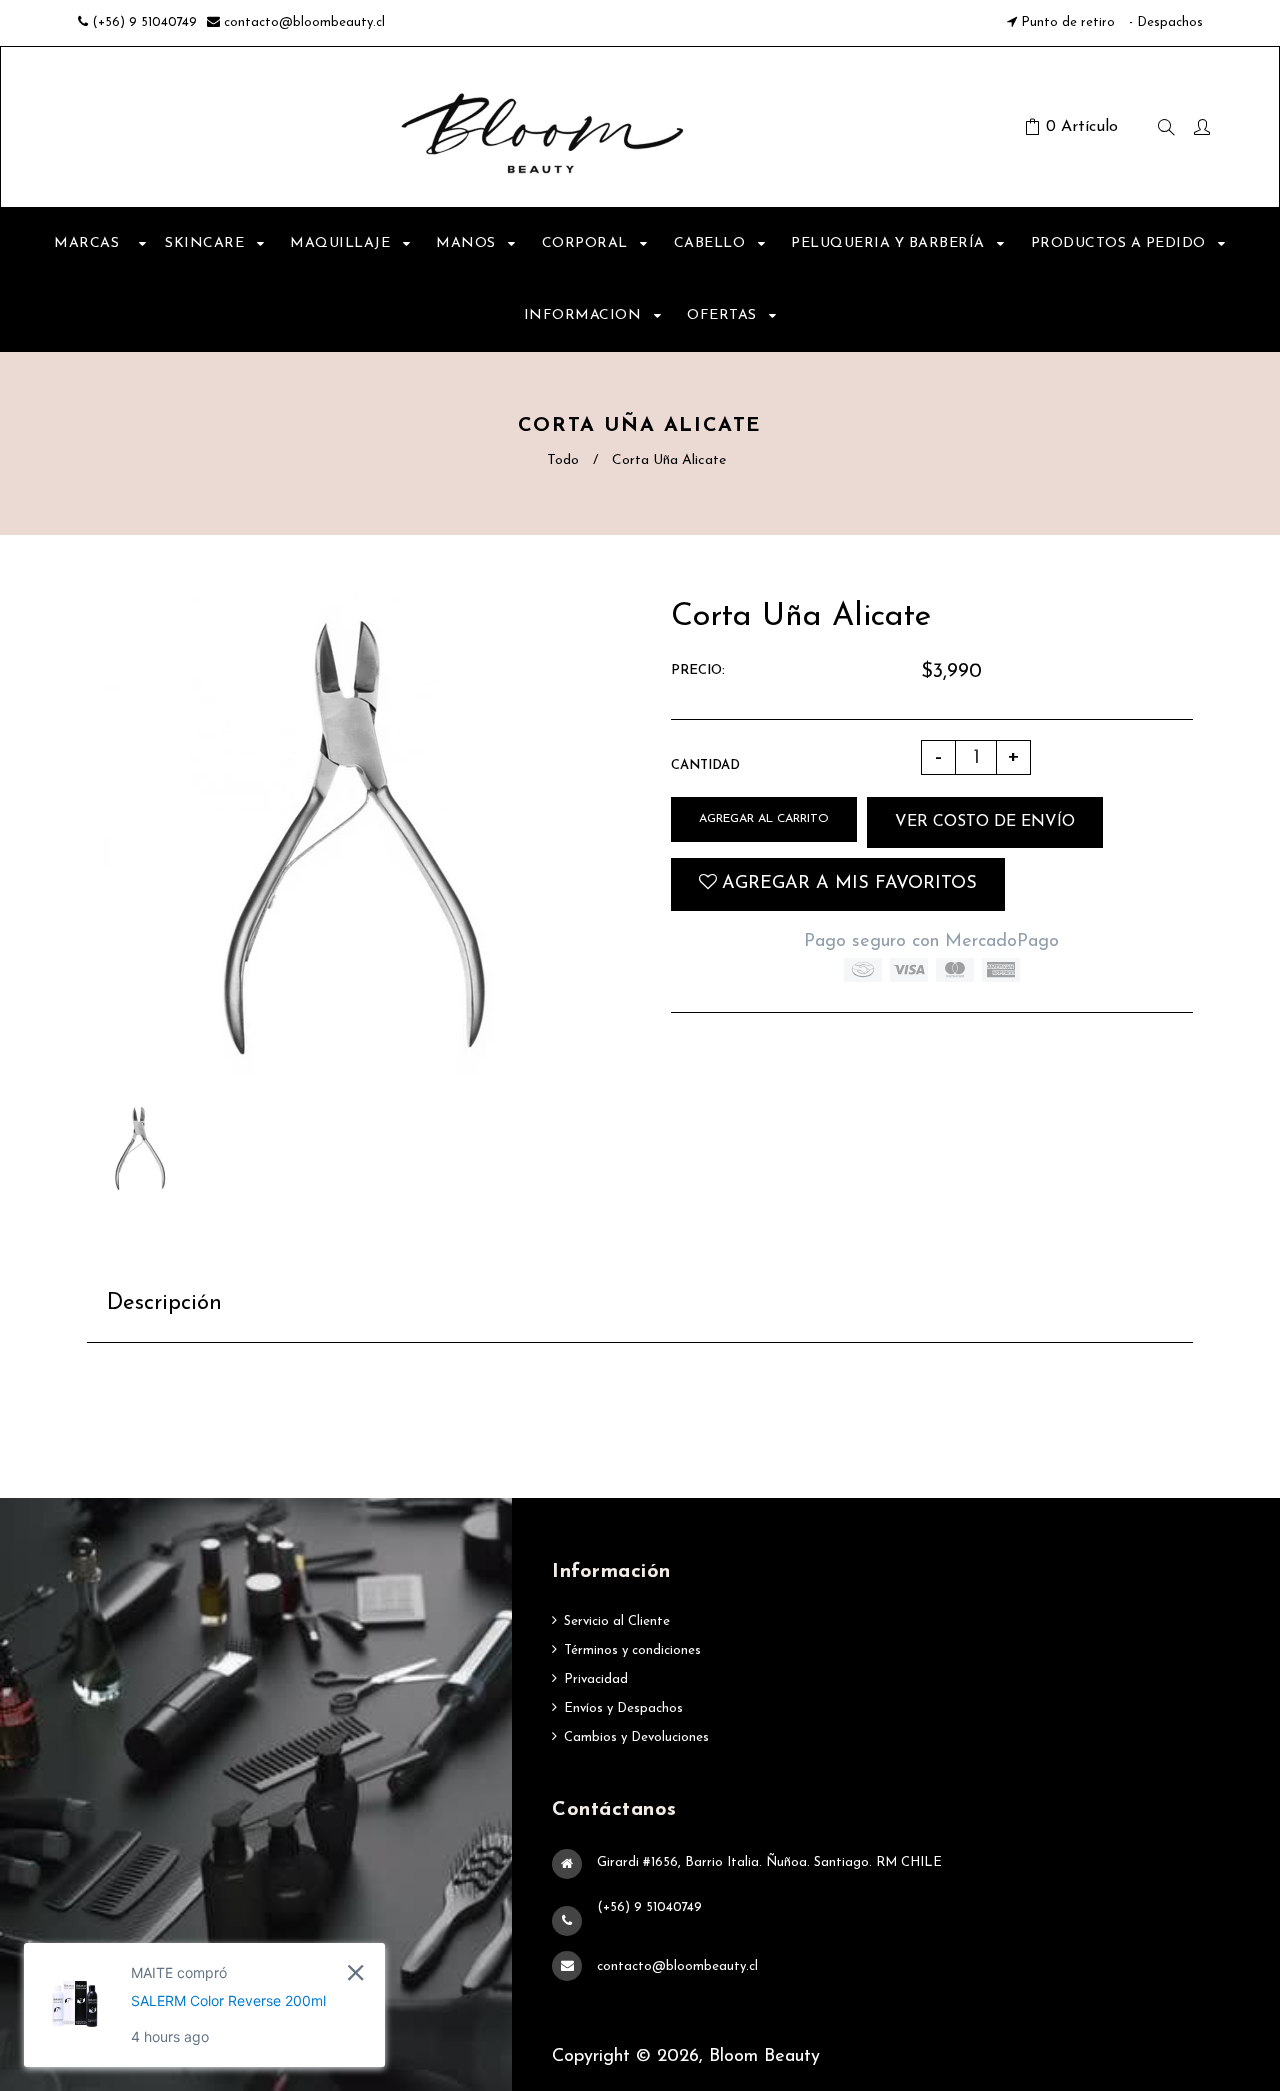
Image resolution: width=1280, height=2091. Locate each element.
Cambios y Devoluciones (636, 1737)
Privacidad (596, 1679)
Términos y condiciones (632, 1650)
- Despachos (1164, 22)
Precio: (698, 670)
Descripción (164, 1303)
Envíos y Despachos (623, 1708)
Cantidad (705, 765)
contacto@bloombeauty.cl (304, 22)
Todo (563, 460)
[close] (355, 1972)
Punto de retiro (1068, 22)
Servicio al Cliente (617, 1621)
